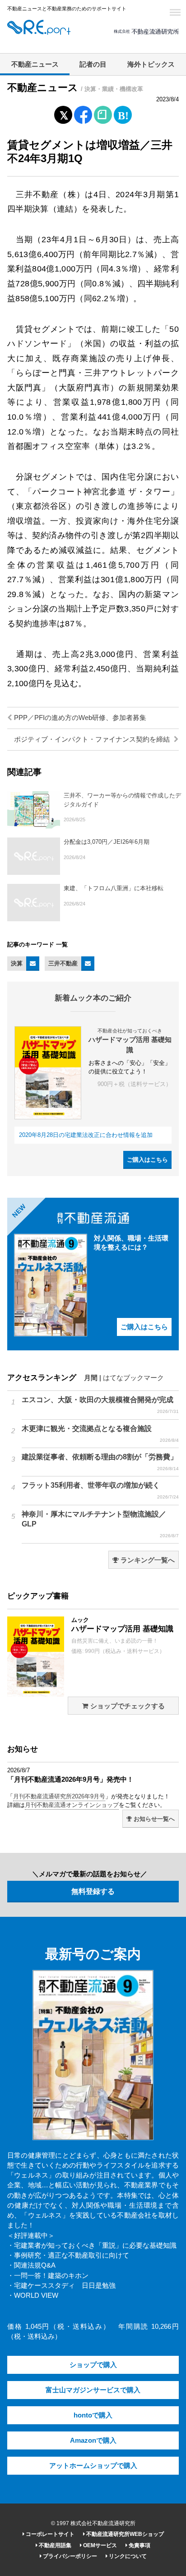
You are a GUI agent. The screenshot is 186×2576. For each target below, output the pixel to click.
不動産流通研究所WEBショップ (124, 2534)
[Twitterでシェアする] (63, 113)
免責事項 (139, 2545)
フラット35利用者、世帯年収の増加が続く (100, 1490)
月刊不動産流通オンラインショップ (72, 1805)
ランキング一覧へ (147, 1560)
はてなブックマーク (133, 1378)
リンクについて (127, 2556)
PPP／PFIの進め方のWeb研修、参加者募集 (79, 718)
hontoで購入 (93, 2415)
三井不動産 (63, 963)
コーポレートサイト (49, 2534)
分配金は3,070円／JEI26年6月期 (107, 842)
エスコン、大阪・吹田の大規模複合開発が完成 (100, 1405)
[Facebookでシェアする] (83, 116)
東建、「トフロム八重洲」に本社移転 (114, 888)
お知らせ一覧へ (153, 1819)
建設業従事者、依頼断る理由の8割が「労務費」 (100, 1462)
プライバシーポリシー (69, 2556)
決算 (17, 963)
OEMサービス (99, 2545)
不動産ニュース (35, 64)
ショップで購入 (93, 2365)
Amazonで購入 (93, 2440)
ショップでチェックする (127, 1706)
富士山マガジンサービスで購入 (93, 2390)
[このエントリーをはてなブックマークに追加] (123, 113)
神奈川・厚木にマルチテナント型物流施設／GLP (100, 1524)
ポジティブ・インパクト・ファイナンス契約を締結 (93, 739)
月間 (91, 1378)
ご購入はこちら (147, 1160)
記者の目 (93, 64)
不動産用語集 (54, 2545)
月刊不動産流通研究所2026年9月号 (59, 1796)
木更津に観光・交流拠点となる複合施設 (100, 1434)
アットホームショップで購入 (93, 2466)
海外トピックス (151, 64)
